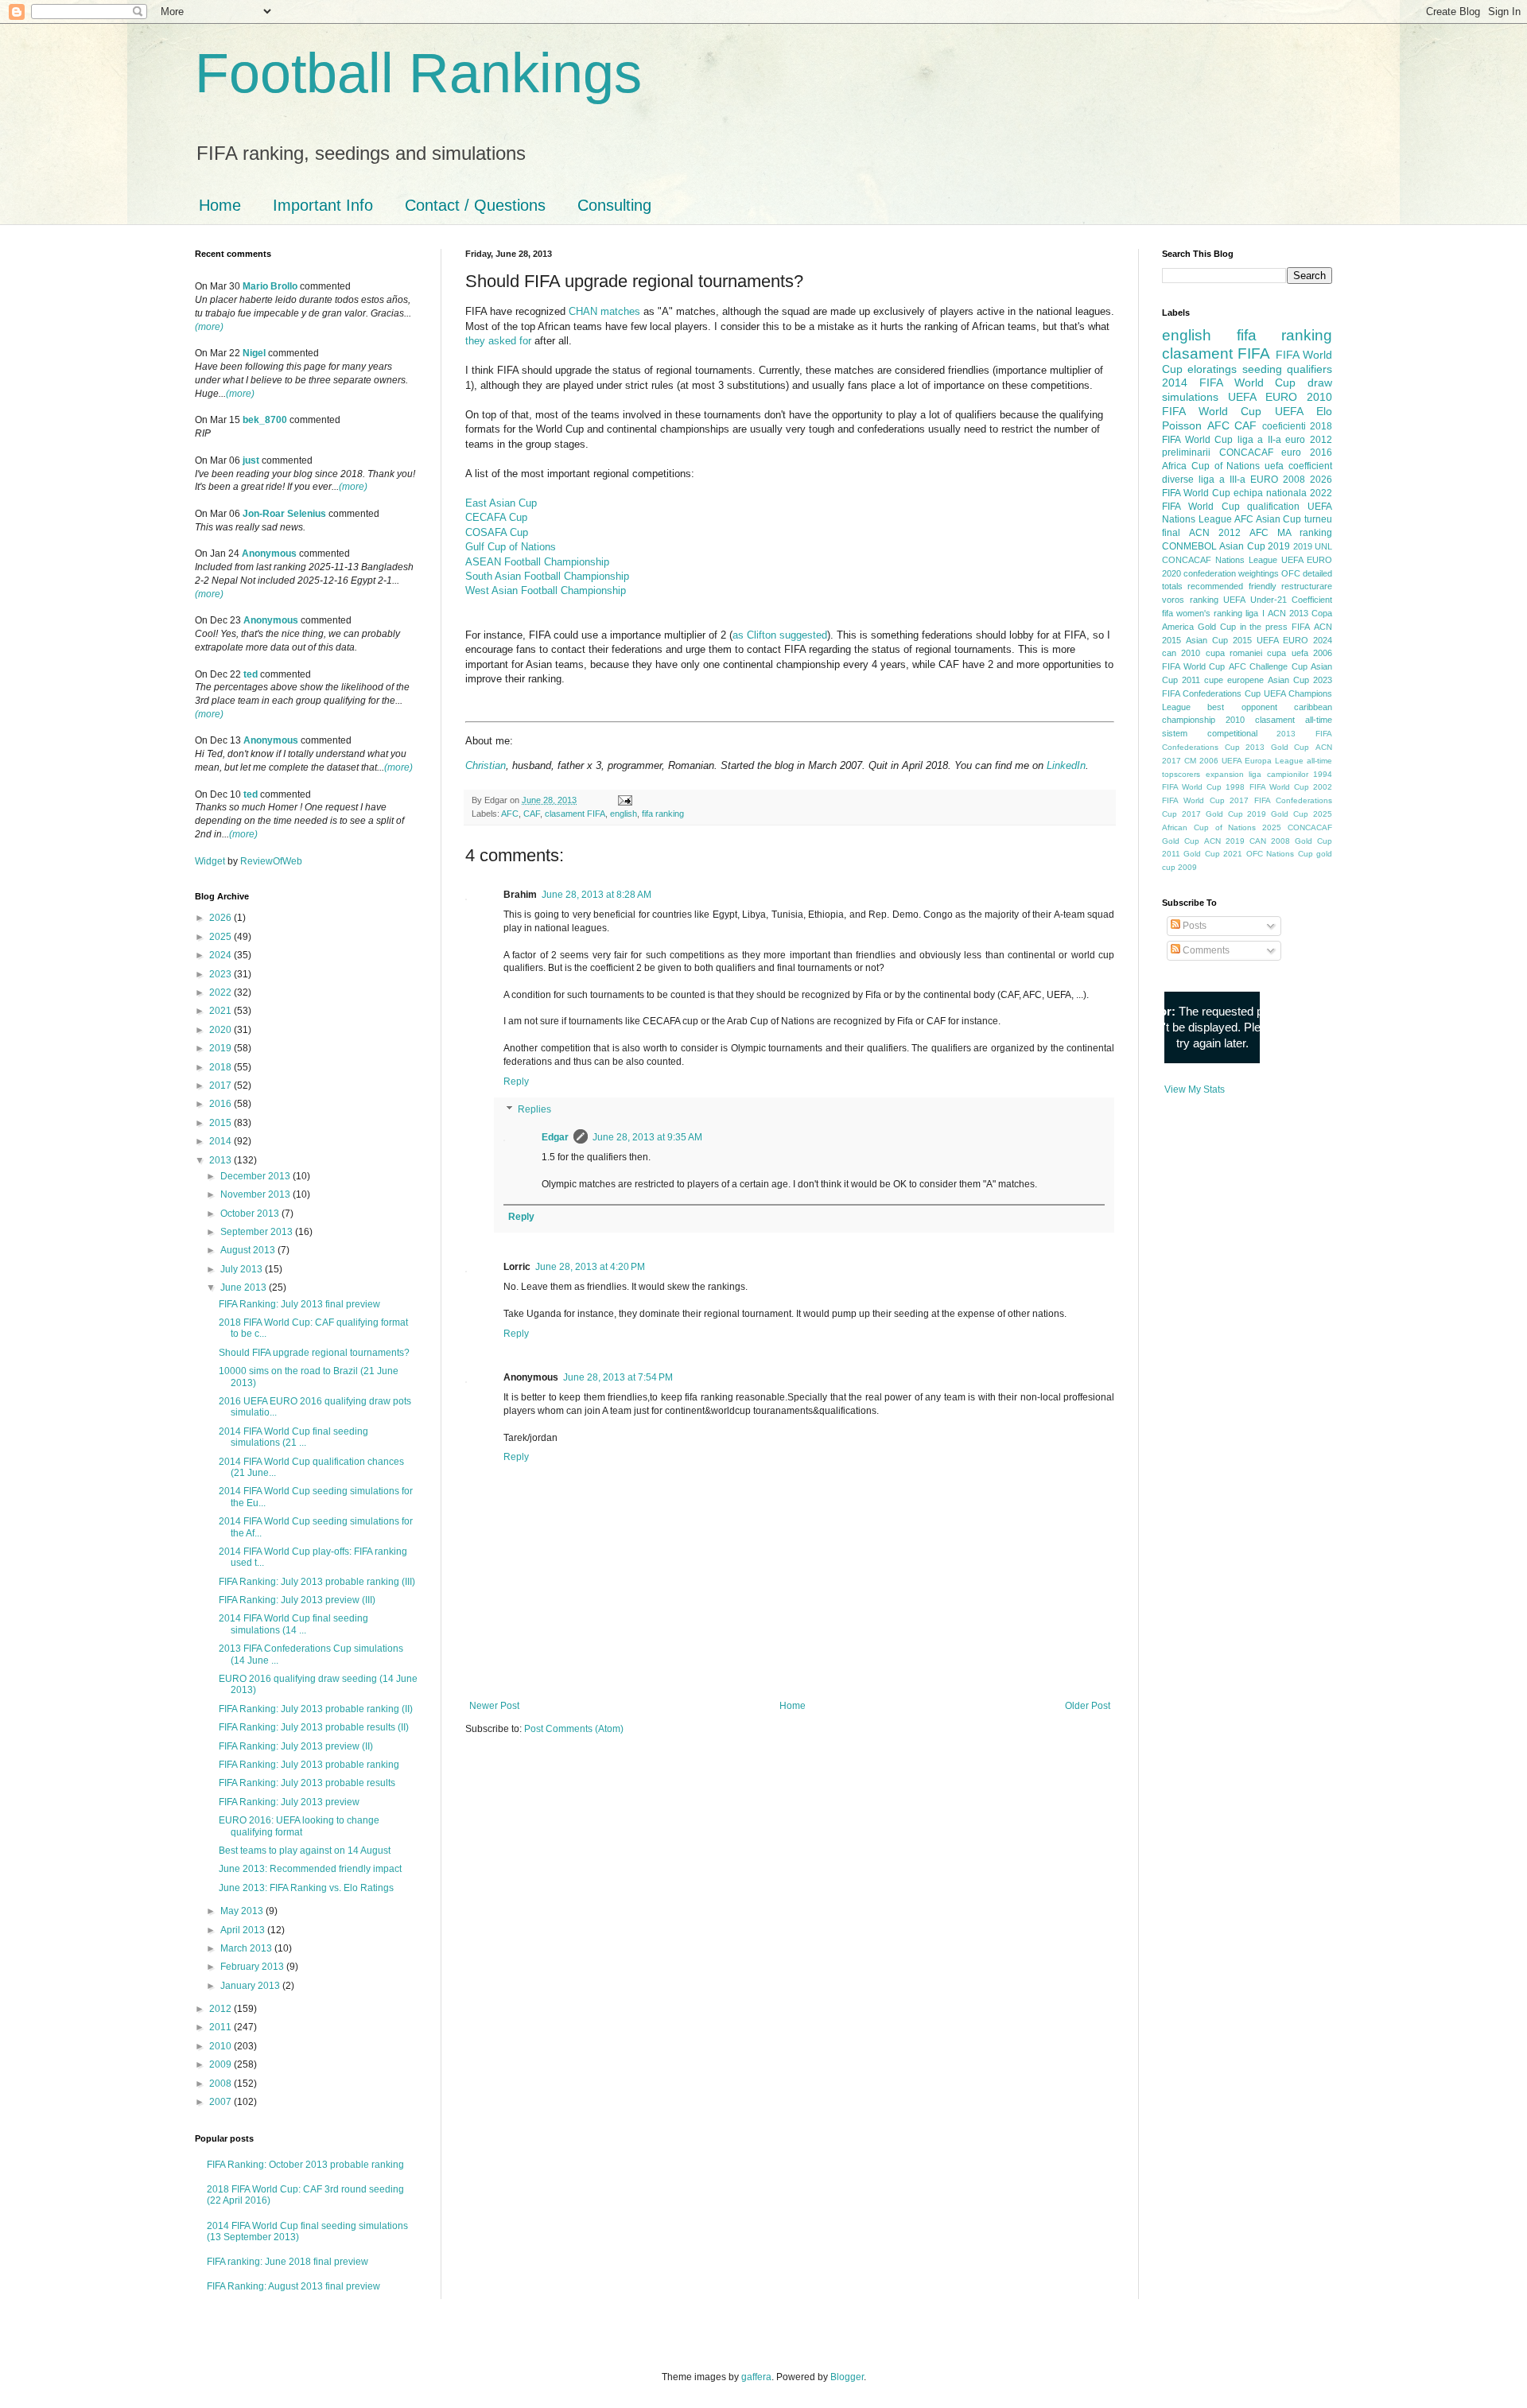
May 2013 (243, 1911)
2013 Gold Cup (1277, 747)
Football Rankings (418, 73)
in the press (1264, 627)
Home (220, 205)
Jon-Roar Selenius (284, 514)
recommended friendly (1232, 586)
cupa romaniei (1234, 653)
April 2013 (244, 1930)
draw (1320, 383)
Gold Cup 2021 (1213, 854)
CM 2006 (1201, 761)
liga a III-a (1222, 480)
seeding (1262, 369)
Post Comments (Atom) (574, 1729)
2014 (221, 1141)
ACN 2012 (1215, 533)
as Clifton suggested (780, 635)
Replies (534, 1110)
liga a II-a (1259, 440)
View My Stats (1195, 1089)
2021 (221, 1011)
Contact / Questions (475, 205)
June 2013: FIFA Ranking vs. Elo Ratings (306, 1888)
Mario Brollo (270, 286)
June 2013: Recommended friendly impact (310, 1869)
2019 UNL (1313, 546)
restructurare (1307, 586)
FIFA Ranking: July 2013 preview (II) (296, 1746)
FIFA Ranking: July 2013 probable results (307, 1783)
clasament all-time (1294, 720)
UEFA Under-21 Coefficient (1278, 600)
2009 (221, 2064)
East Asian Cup (501, 503)
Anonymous (269, 553)
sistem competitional (1210, 733)
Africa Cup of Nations (1211, 466)
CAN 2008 (1270, 841)
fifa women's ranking (1202, 613)
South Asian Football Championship (547, 576)
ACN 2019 (1224, 841)
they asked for (498, 341)
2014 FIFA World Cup (1229, 383)
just (251, 460)
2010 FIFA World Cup (1247, 404)
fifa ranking (663, 814)
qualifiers (1309, 369)
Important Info (323, 205)
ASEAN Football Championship (537, 562)
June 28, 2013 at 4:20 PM (590, 1267)
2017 (221, 1086)
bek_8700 (265, 420)
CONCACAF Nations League (1220, 560)
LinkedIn (1066, 765)
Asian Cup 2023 (1300, 680)
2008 (221, 2084)
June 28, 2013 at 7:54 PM (618, 1377)
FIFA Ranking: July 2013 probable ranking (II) (316, 1709)
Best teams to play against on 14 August (305, 1851)
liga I (1255, 613)
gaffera (756, 2377)
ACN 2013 (1288, 613)
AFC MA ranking (1291, 533)
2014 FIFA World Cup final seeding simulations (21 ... (293, 1437)
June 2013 (245, 1288)
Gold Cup (1217, 627)
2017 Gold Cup (1212, 814)
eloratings (1212, 369)
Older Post (1088, 1706)
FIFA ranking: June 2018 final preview (288, 2262)
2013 (221, 1160)
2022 (221, 992)
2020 (221, 1030)
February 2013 (253, 1967)
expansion (1225, 774)
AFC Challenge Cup (1268, 666)
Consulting (614, 205)
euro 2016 (1307, 452)
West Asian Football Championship (546, 590)
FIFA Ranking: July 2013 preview (289, 1802)
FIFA (1301, 627)
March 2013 (247, 1948)
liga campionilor (1278, 774)
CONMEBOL (1189, 546)
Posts (1193, 926)
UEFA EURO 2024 (1294, 640)
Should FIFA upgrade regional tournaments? (314, 1353)
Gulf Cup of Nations (511, 547)
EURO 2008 (1278, 480)
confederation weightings (1231, 573)
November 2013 (256, 1194)
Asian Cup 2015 (1219, 640)
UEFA (1289, 411)
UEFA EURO (1263, 397)
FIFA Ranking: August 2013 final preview (293, 2286)
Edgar (555, 1137)
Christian (486, 765)
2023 (221, 974)
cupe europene (1234, 680)
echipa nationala (1270, 493)
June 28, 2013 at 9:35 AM (647, 1137)
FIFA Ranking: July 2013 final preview (299, 1304)
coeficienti (1284, 426)
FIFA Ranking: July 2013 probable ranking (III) (317, 1582)
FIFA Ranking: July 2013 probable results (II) (314, 1727)
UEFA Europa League (1263, 761)
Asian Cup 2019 (1255, 546)
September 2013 (258, 1232)
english (624, 814)
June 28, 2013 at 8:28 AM (596, 895)
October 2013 (251, 1214)
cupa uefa (1287, 653)
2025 (221, 937)
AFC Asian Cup (1268, 519)
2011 (221, 2027)
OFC (1291, 573)
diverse (1178, 480)
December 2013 (256, 1176)
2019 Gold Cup (1278, 814)
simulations (1190, 397)
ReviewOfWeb (271, 861)
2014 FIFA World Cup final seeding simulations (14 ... (293, 1624)
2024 (221, 955)
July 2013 (243, 1269)
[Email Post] (624, 800)
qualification (1273, 507)
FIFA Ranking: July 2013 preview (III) (297, 1600)
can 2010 (1181, 653)
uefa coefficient (1298, 466)
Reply (516, 1082)
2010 (221, 2046)
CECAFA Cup (496, 517)
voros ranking (1190, 600)
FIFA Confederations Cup (1211, 693)
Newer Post (494, 1706)
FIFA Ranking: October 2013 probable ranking (305, 2165)
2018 (221, 1067)
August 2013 (249, 1250)
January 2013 (251, 1986)
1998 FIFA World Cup (1267, 787)
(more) (209, 327)
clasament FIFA (575, 814)
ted (251, 674)
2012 (221, 2009)
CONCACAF (1246, 452)
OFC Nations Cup (1280, 854)
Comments (1205, 950)
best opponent (1242, 707)
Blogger (847, 2377)
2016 (221, 1104)
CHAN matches (604, 311)
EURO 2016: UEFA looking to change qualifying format (299, 1826)
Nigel (254, 353)
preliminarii (1186, 452)
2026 (221, 918)
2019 (221, 1048)
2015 (221, 1123)
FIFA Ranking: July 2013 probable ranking (309, 1765)
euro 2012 (1309, 440)
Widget (211, 861)
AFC (510, 814)
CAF (532, 814)
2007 (221, 2102)
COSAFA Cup (497, 532)
